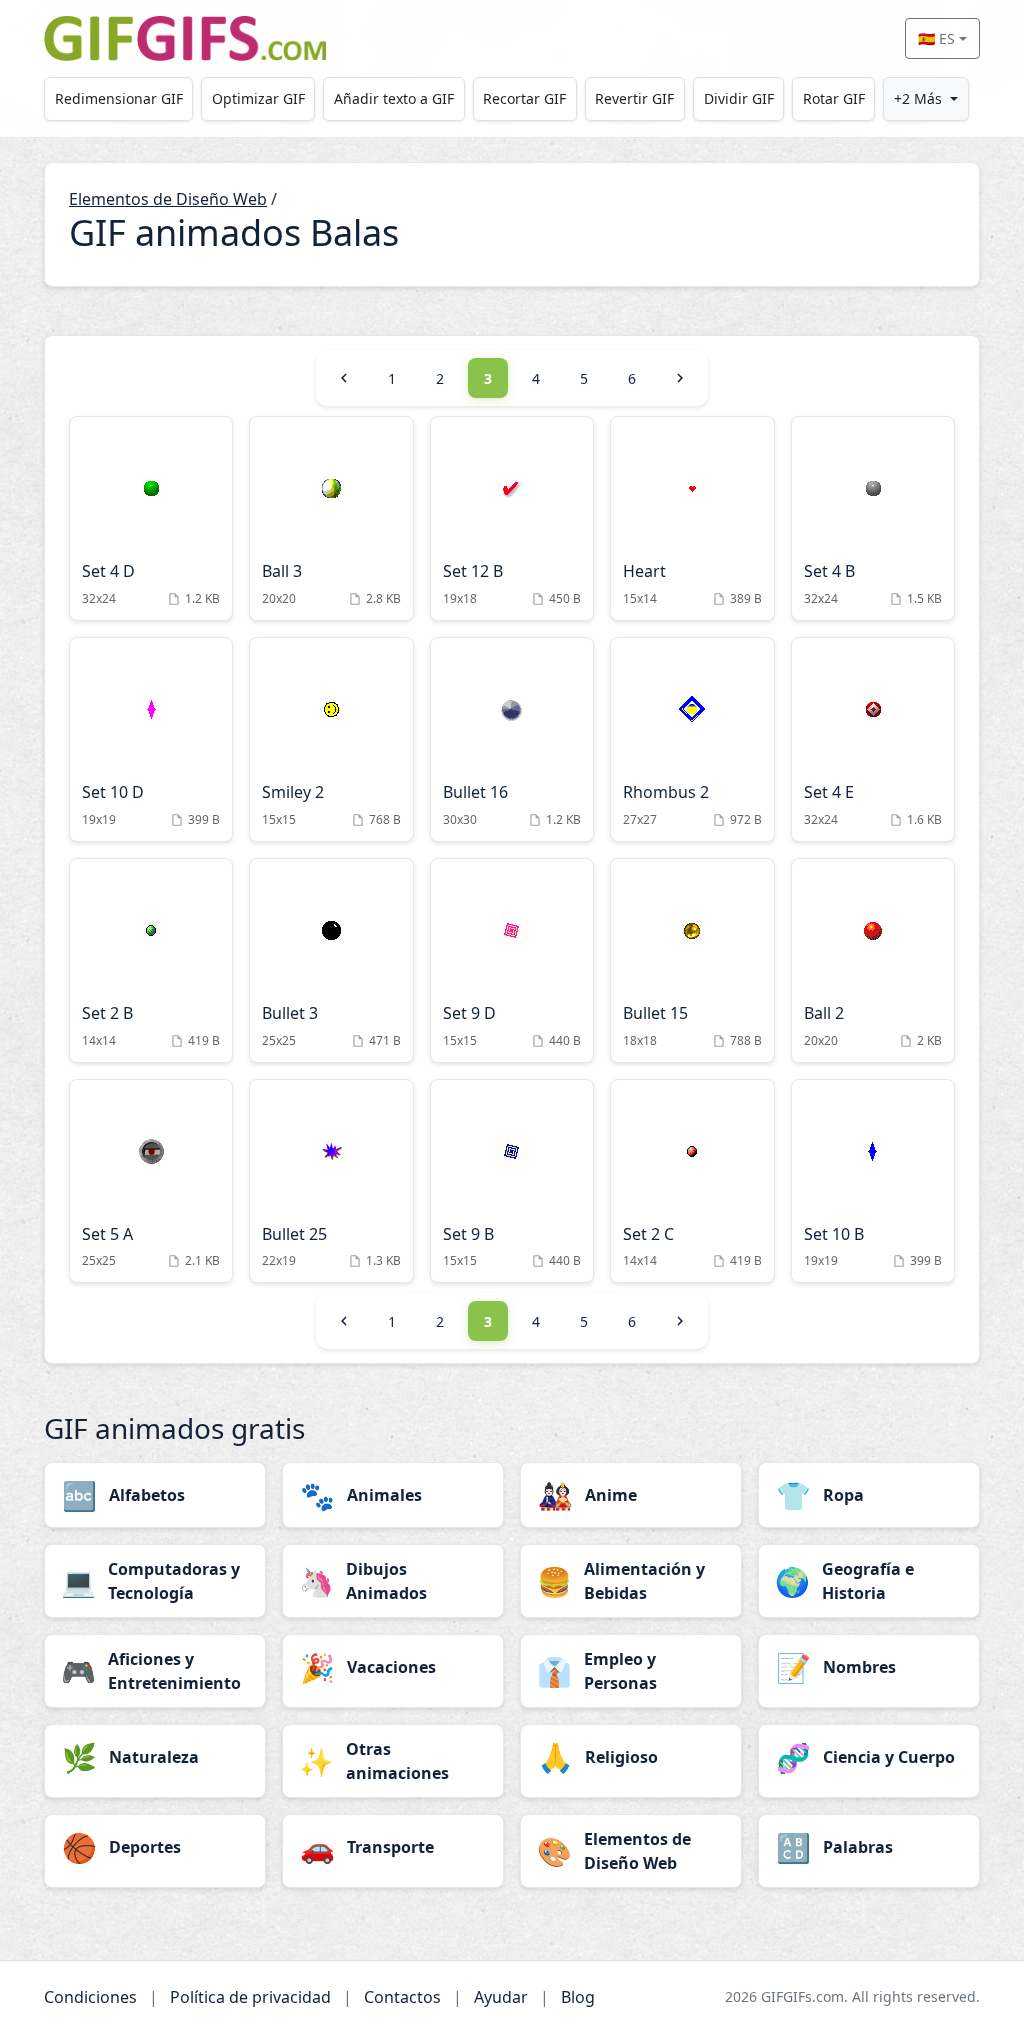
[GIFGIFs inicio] (185, 38)
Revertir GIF (634, 98)
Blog (578, 1997)
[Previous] (344, 378)
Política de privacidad (250, 1997)
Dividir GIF (739, 98)
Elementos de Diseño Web (168, 199)
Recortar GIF (524, 98)
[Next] (680, 378)
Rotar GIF (834, 98)
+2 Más (918, 98)
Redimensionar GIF (119, 98)
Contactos (402, 1997)
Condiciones (90, 1997)
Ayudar (501, 1997)
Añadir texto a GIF (394, 98)
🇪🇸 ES (936, 38)
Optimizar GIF (258, 98)
